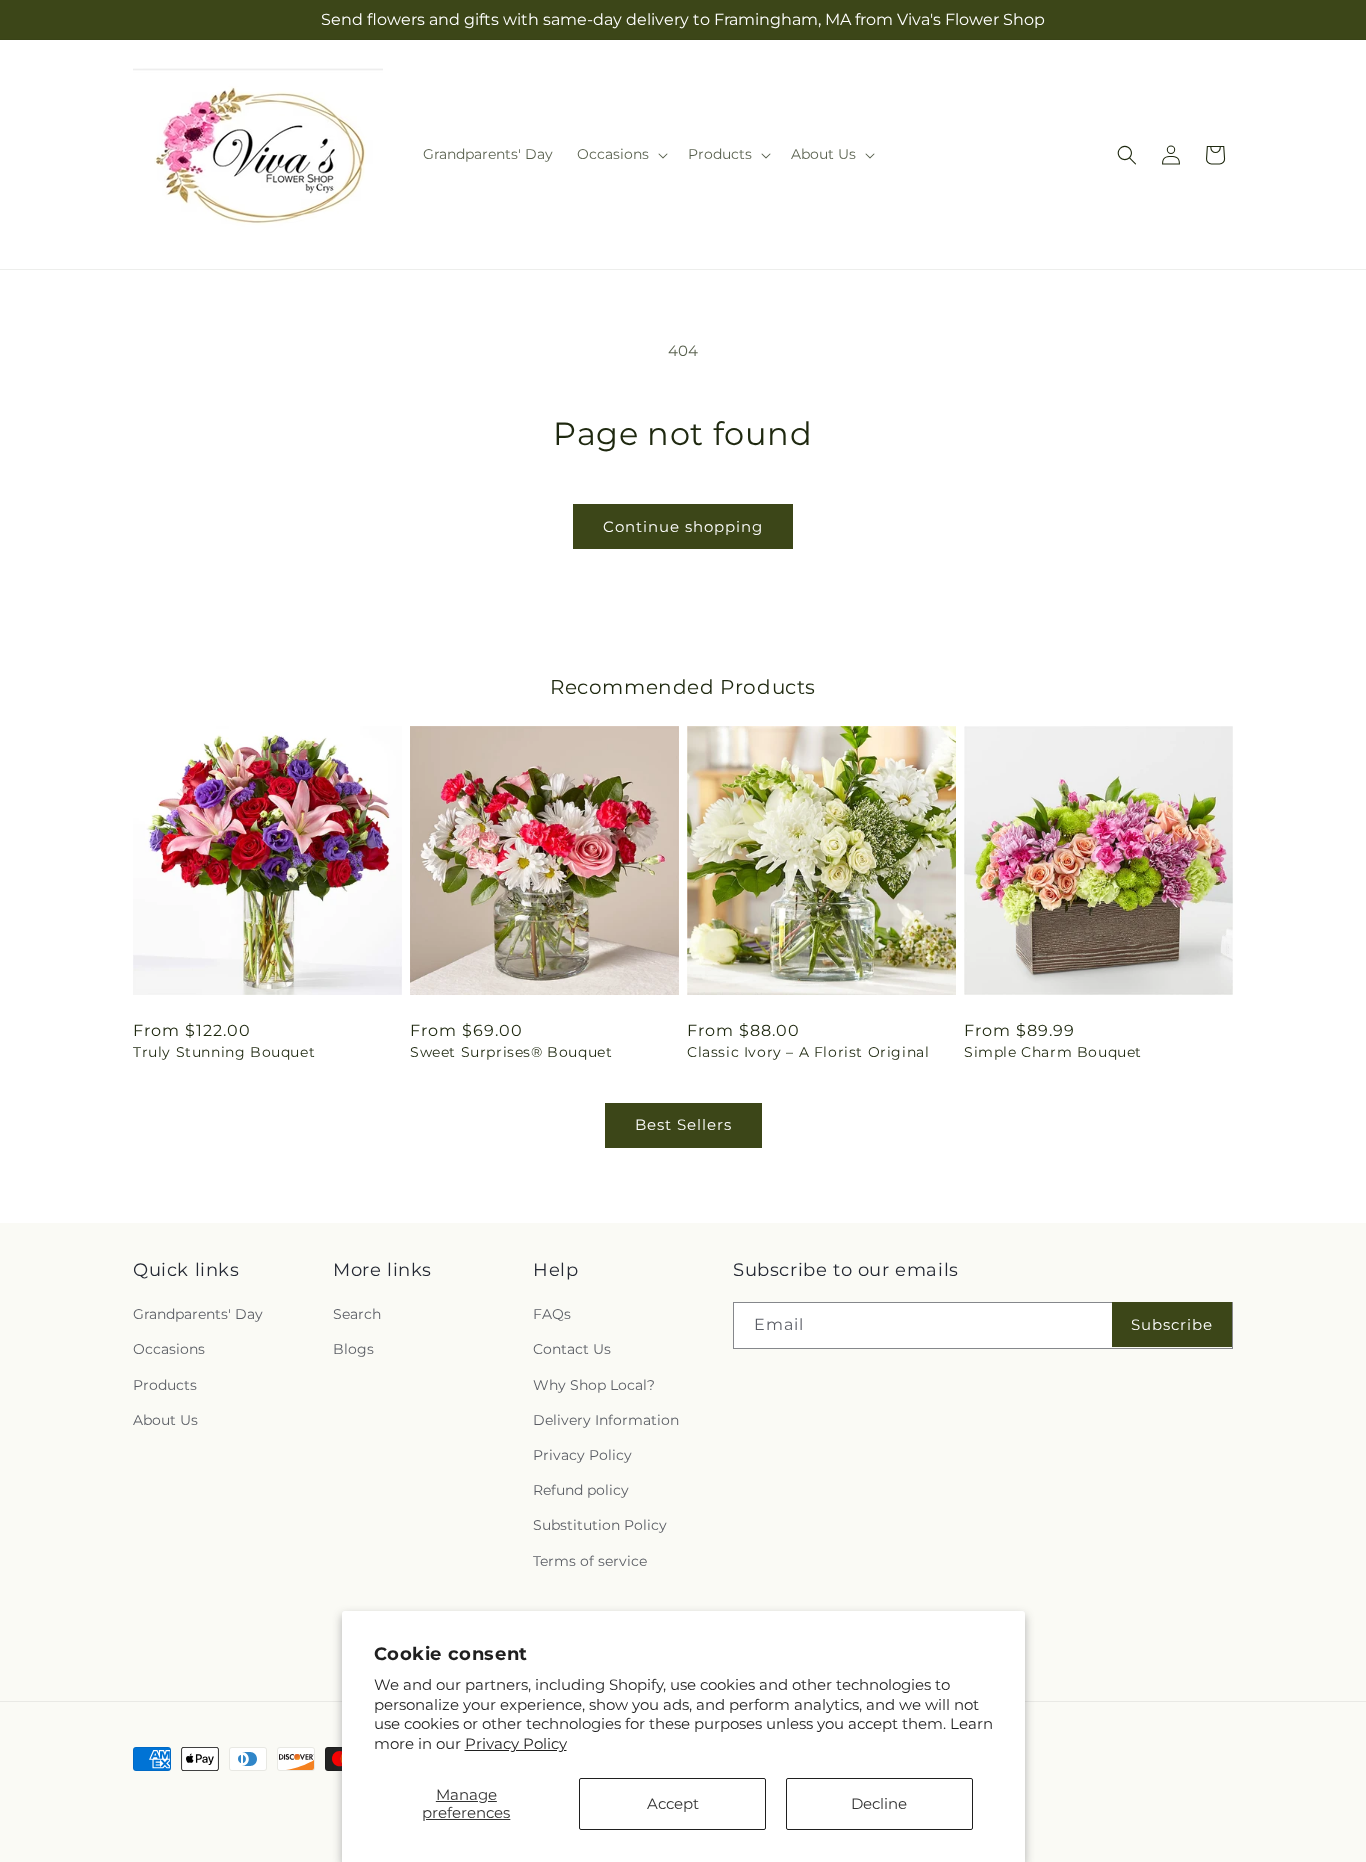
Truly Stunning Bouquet (224, 1052)
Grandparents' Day (198, 1314)
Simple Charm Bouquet (1053, 1052)
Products (165, 1385)
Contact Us (572, 1349)
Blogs (353, 1349)
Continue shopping (683, 526)
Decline (879, 1803)
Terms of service (590, 1561)
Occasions (169, 1349)
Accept (673, 1803)
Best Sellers (683, 1124)
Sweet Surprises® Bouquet (511, 1052)
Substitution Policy (600, 1525)
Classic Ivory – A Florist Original (808, 1052)
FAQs (552, 1314)
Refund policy (581, 1490)
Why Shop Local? (594, 1385)
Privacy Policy (516, 1743)
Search (357, 1314)
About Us (165, 1420)
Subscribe (1172, 1324)
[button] (620, 154)
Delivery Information (606, 1420)
